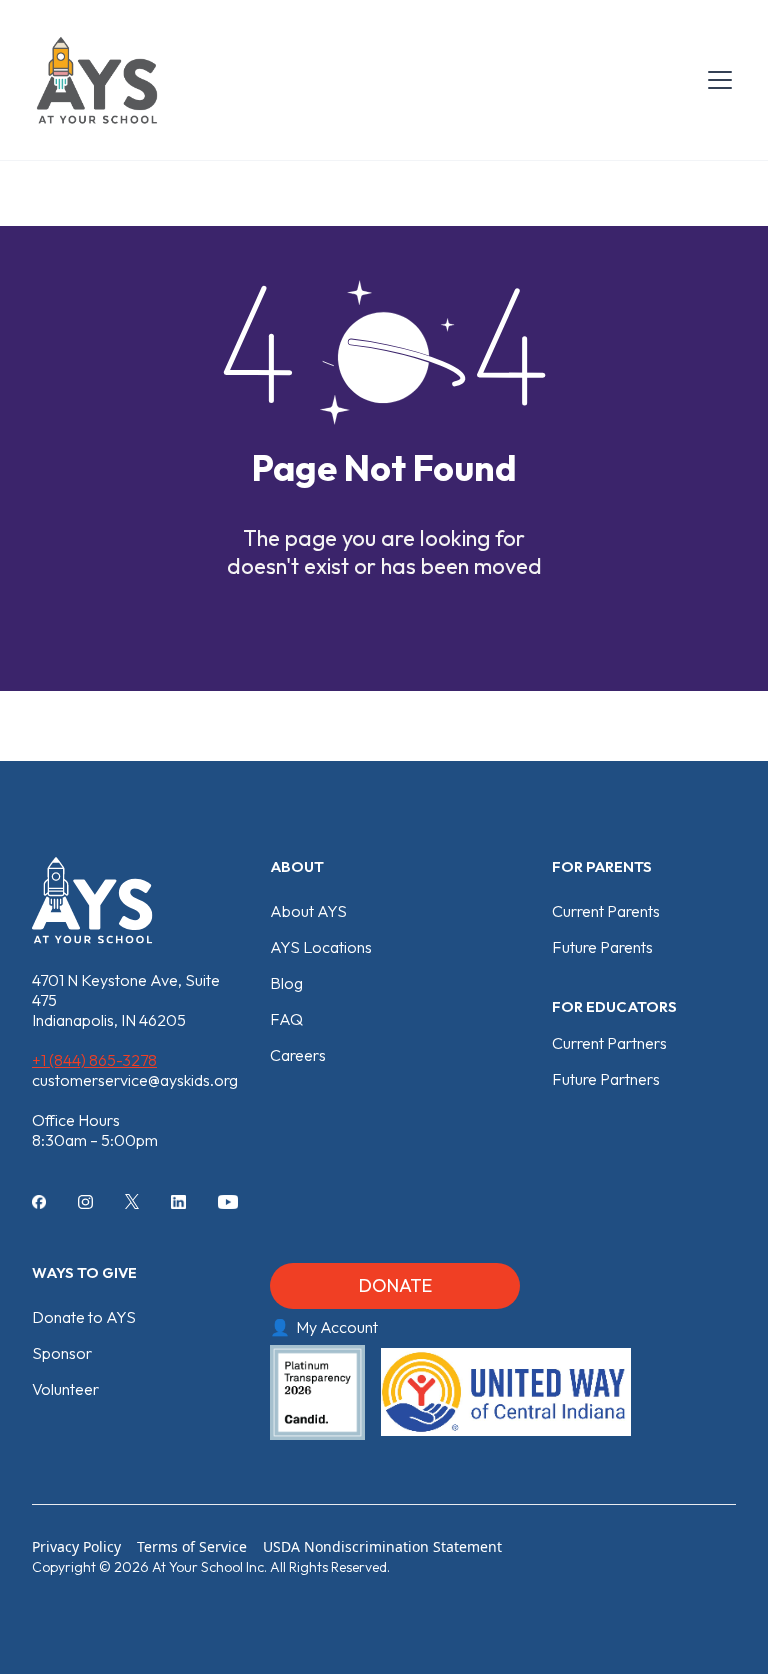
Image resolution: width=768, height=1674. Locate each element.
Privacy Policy (76, 1546)
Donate (395, 1285)
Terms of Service (192, 1546)
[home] (97, 80)
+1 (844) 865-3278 (94, 1060)
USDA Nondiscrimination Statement (382, 1546)
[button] (716, 80)
